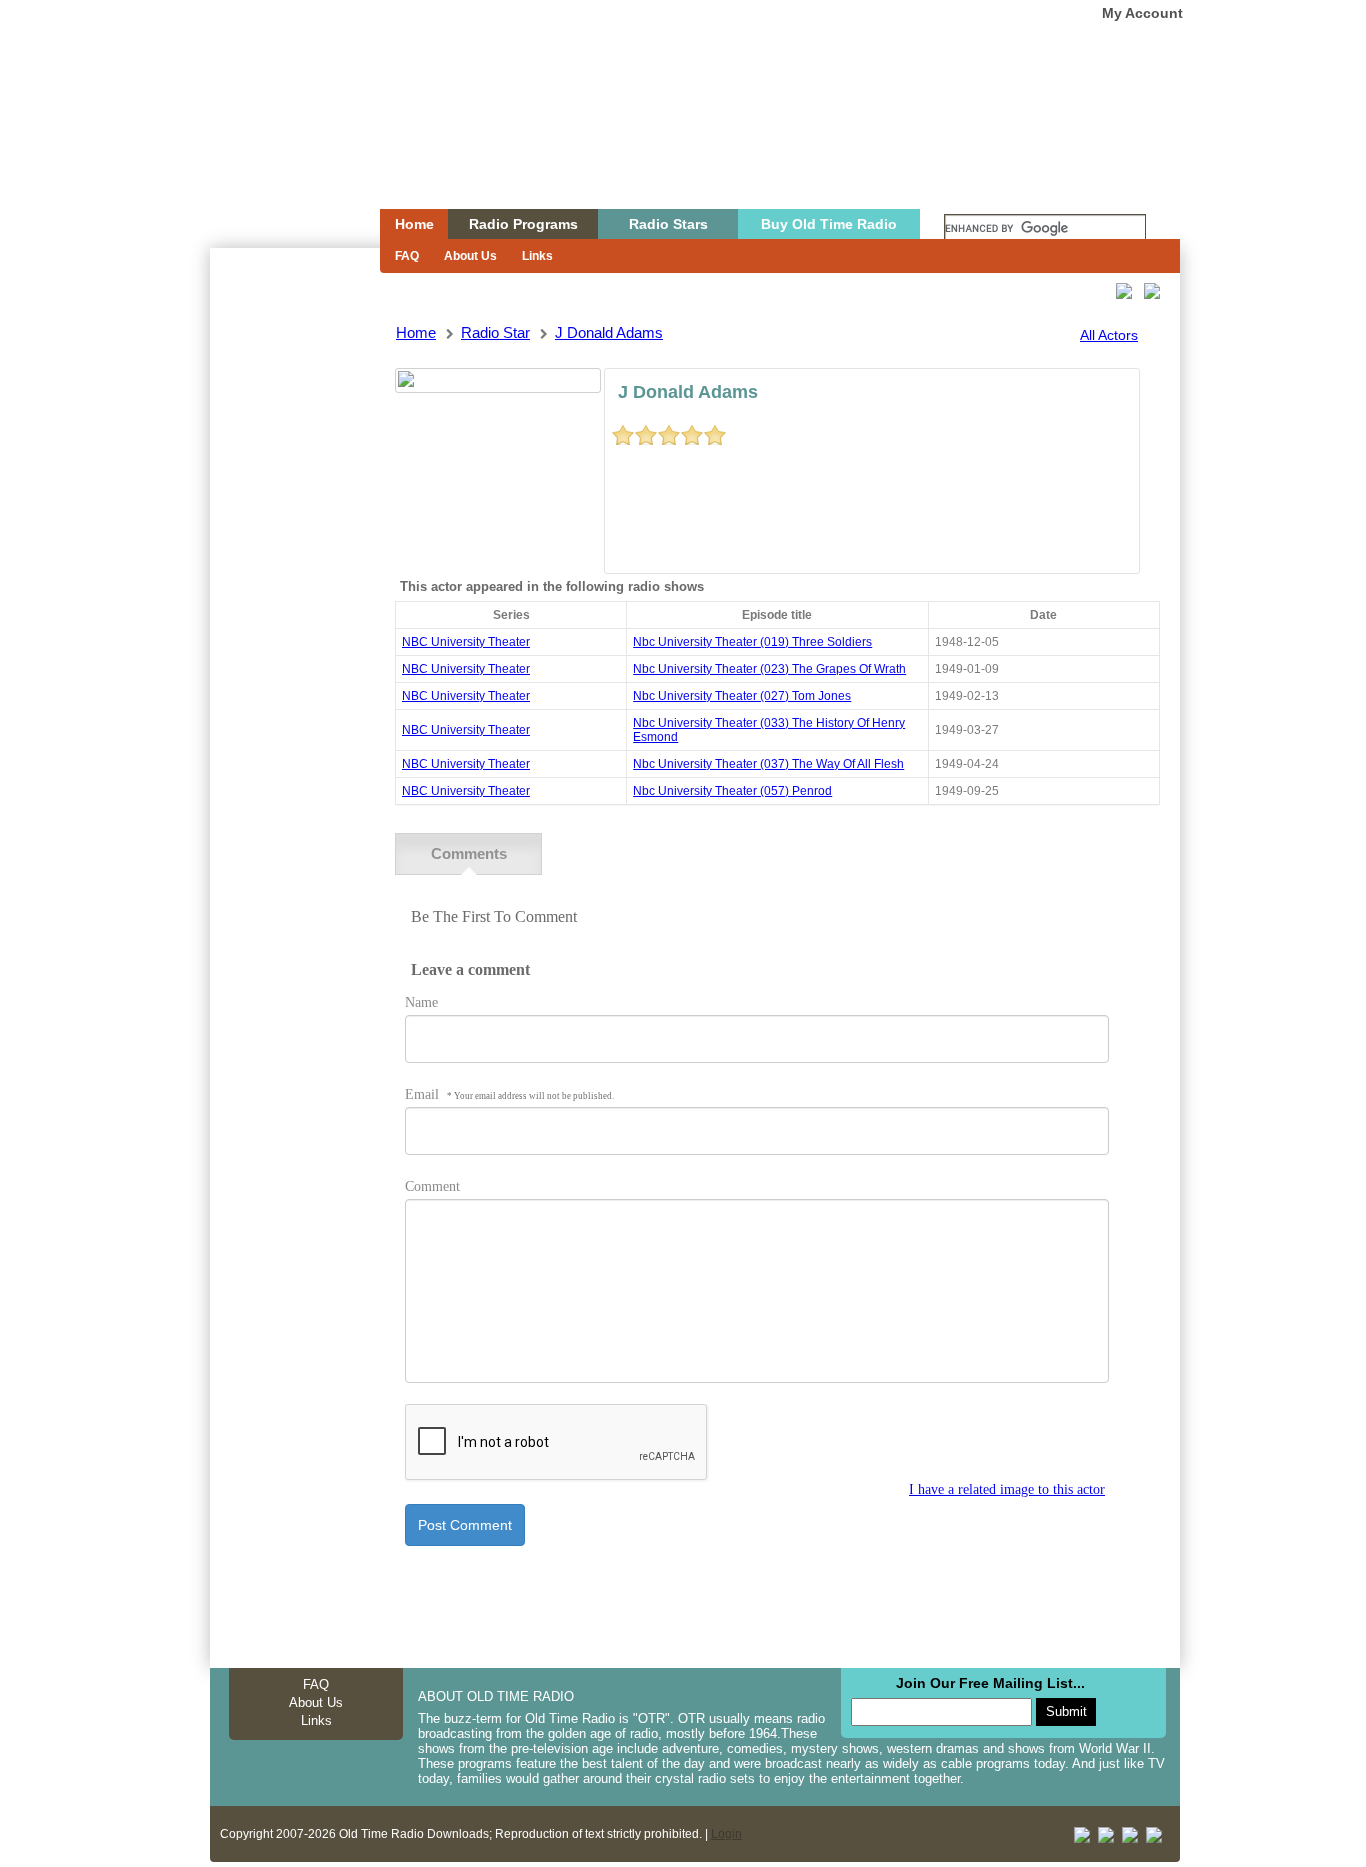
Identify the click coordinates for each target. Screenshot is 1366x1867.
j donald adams (609, 332)
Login (726, 1834)
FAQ (407, 256)
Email (509, 1094)
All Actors (1109, 335)
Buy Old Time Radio (829, 224)
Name (421, 1002)
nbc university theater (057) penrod (732, 791)
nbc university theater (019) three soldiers (752, 642)
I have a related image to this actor (1007, 1489)
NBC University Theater (466, 642)
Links (537, 256)
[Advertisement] (294, 608)
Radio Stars (668, 224)
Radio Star (495, 332)
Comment (432, 1186)
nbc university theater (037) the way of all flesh (768, 764)
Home (281, 143)
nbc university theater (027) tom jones (742, 696)
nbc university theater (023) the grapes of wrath (769, 669)
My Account (1142, 13)
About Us (470, 256)
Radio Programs (523, 224)
